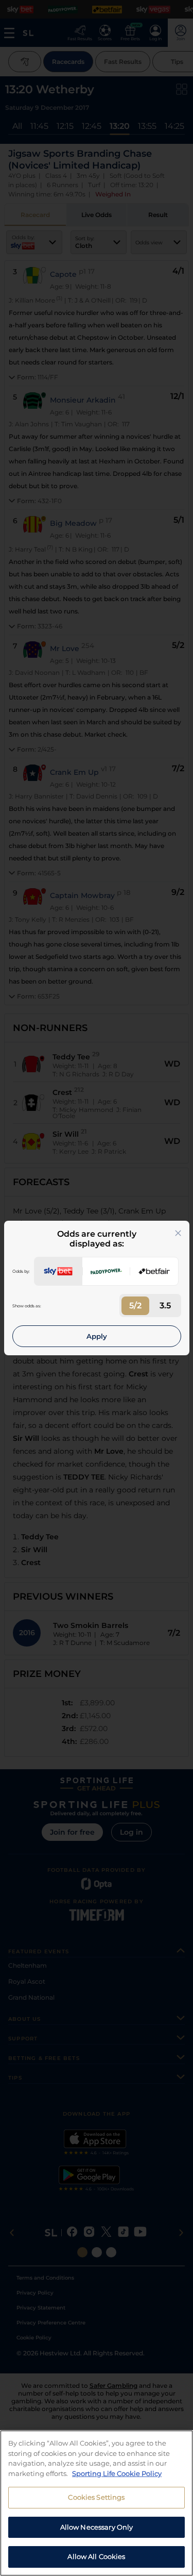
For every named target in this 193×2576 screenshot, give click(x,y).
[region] (97, 2503)
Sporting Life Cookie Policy (117, 2473)
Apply (97, 1336)
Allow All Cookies (96, 2556)
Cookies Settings (96, 2497)
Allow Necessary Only (97, 2527)
